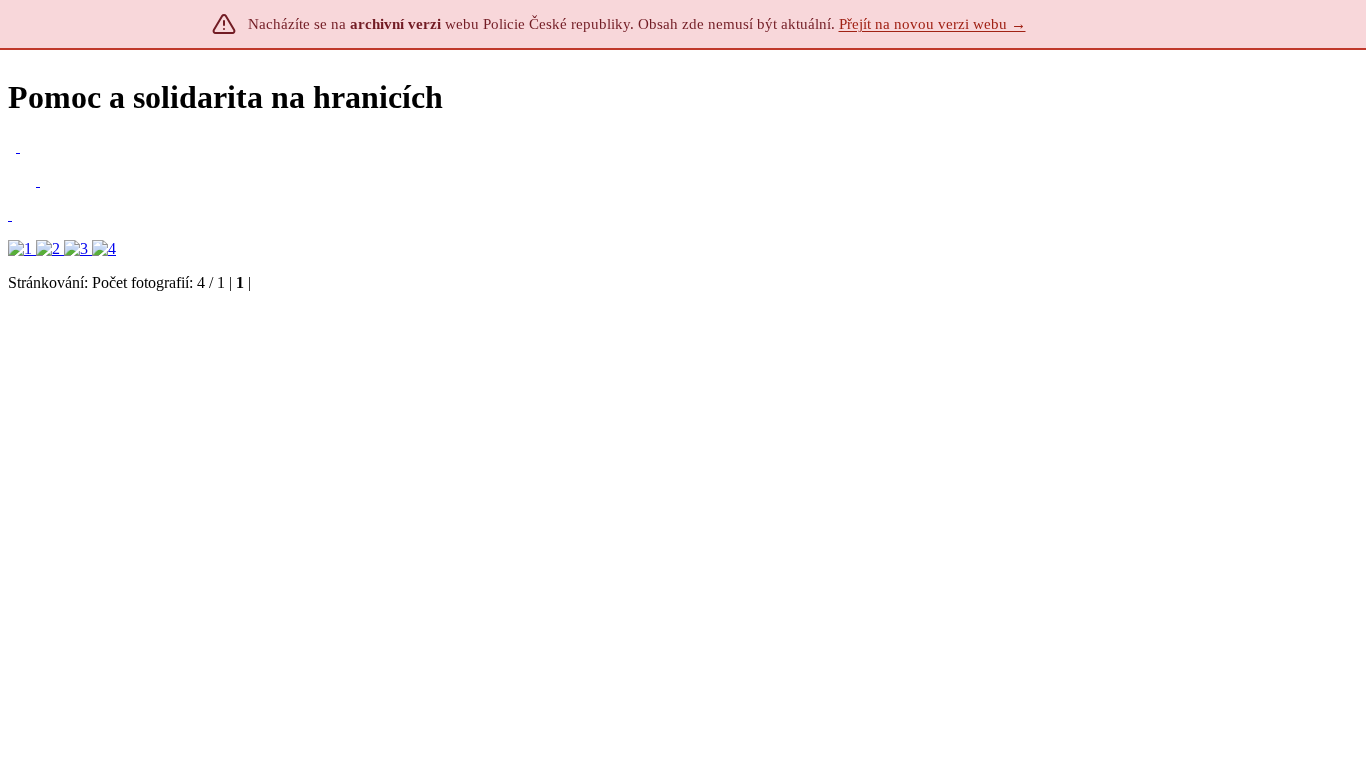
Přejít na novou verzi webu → (932, 24)
